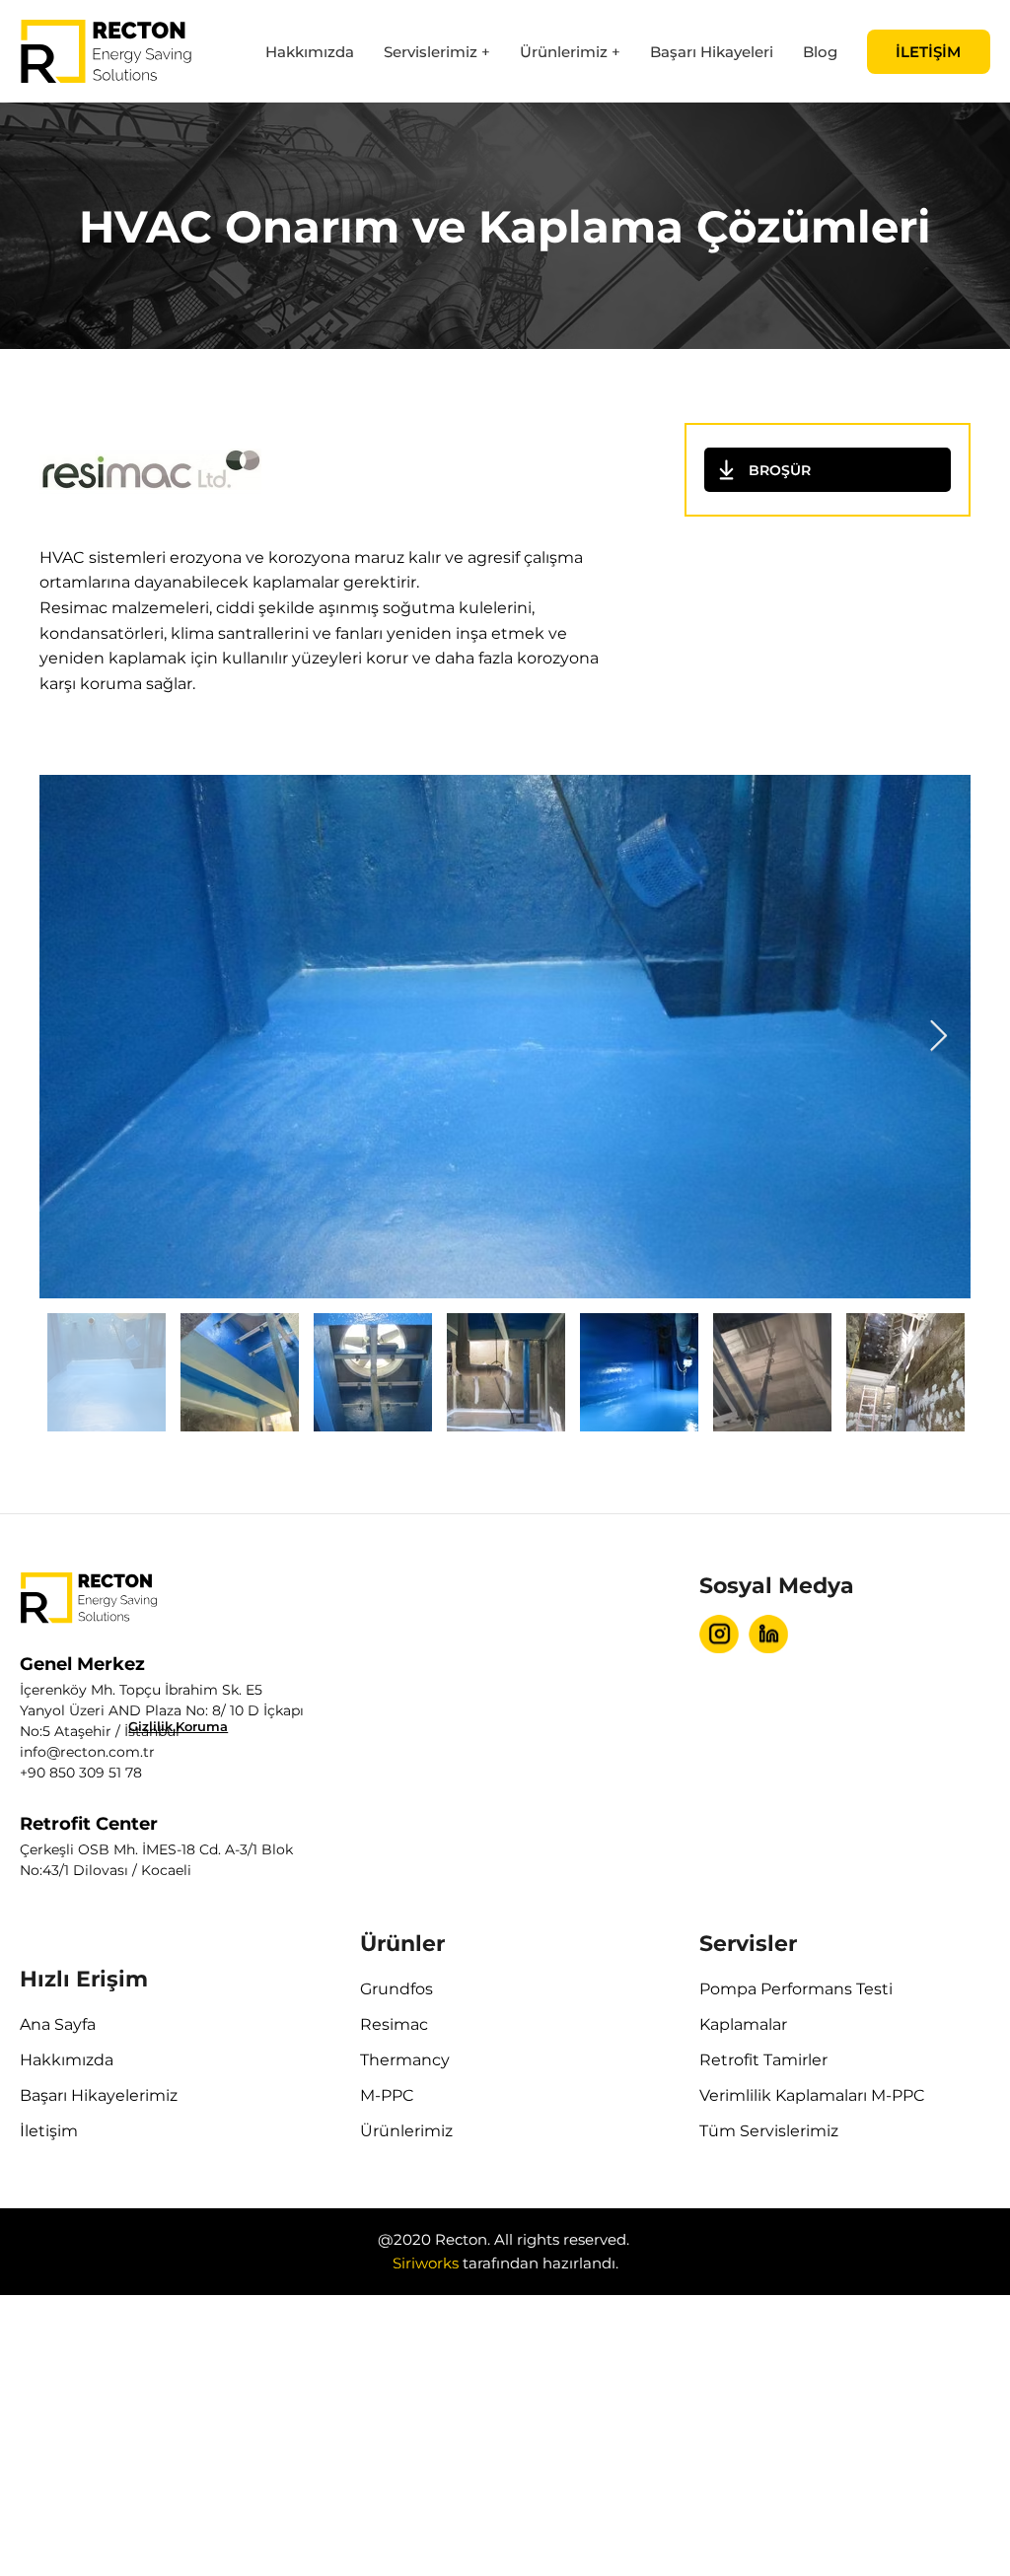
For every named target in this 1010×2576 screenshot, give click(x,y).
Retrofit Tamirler (763, 2060)
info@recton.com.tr (87, 1752)
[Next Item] (938, 1037)
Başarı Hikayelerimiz (99, 2095)
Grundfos (397, 1989)
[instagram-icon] (719, 1634)
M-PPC (387, 2095)
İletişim (49, 2131)
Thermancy (405, 2060)
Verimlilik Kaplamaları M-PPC (812, 2095)
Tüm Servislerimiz (769, 2131)
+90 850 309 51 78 (81, 1773)
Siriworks (426, 2263)
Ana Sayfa (58, 2024)
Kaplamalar (743, 2024)
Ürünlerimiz (406, 2131)
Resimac (394, 2024)
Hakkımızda (67, 2060)
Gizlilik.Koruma (178, 1726)
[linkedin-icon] (768, 1634)
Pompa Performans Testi (796, 1989)
